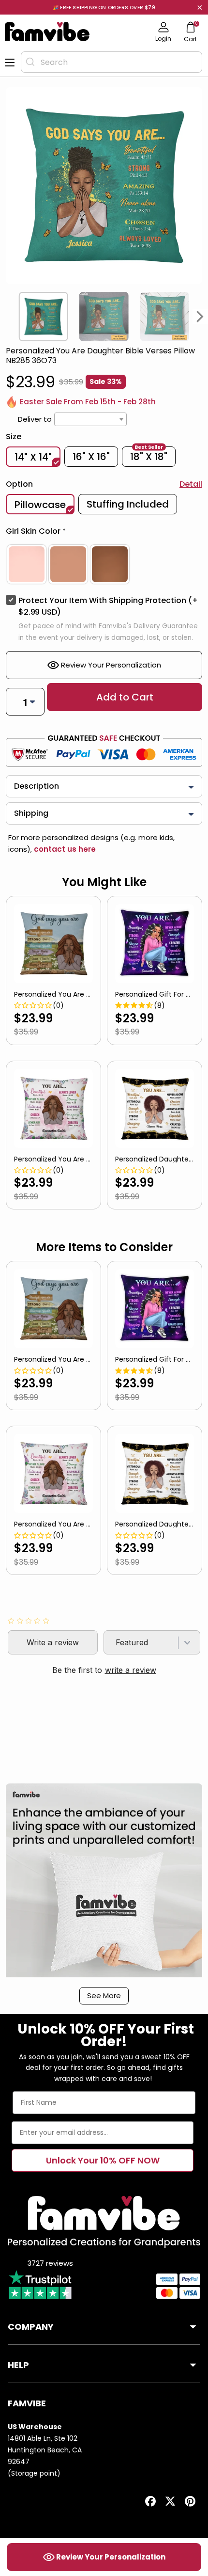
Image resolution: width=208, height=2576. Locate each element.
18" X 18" (149, 456)
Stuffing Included (128, 504)
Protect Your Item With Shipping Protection (108, 606)
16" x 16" (91, 457)
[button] (104, 533)
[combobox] (111, 62)
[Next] (200, 317)
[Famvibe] (47, 32)
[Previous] (8, 317)
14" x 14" (33, 457)
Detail (191, 484)
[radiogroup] (104, 564)
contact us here (64, 849)
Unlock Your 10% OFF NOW (103, 2160)
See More (104, 1996)
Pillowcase (40, 505)
